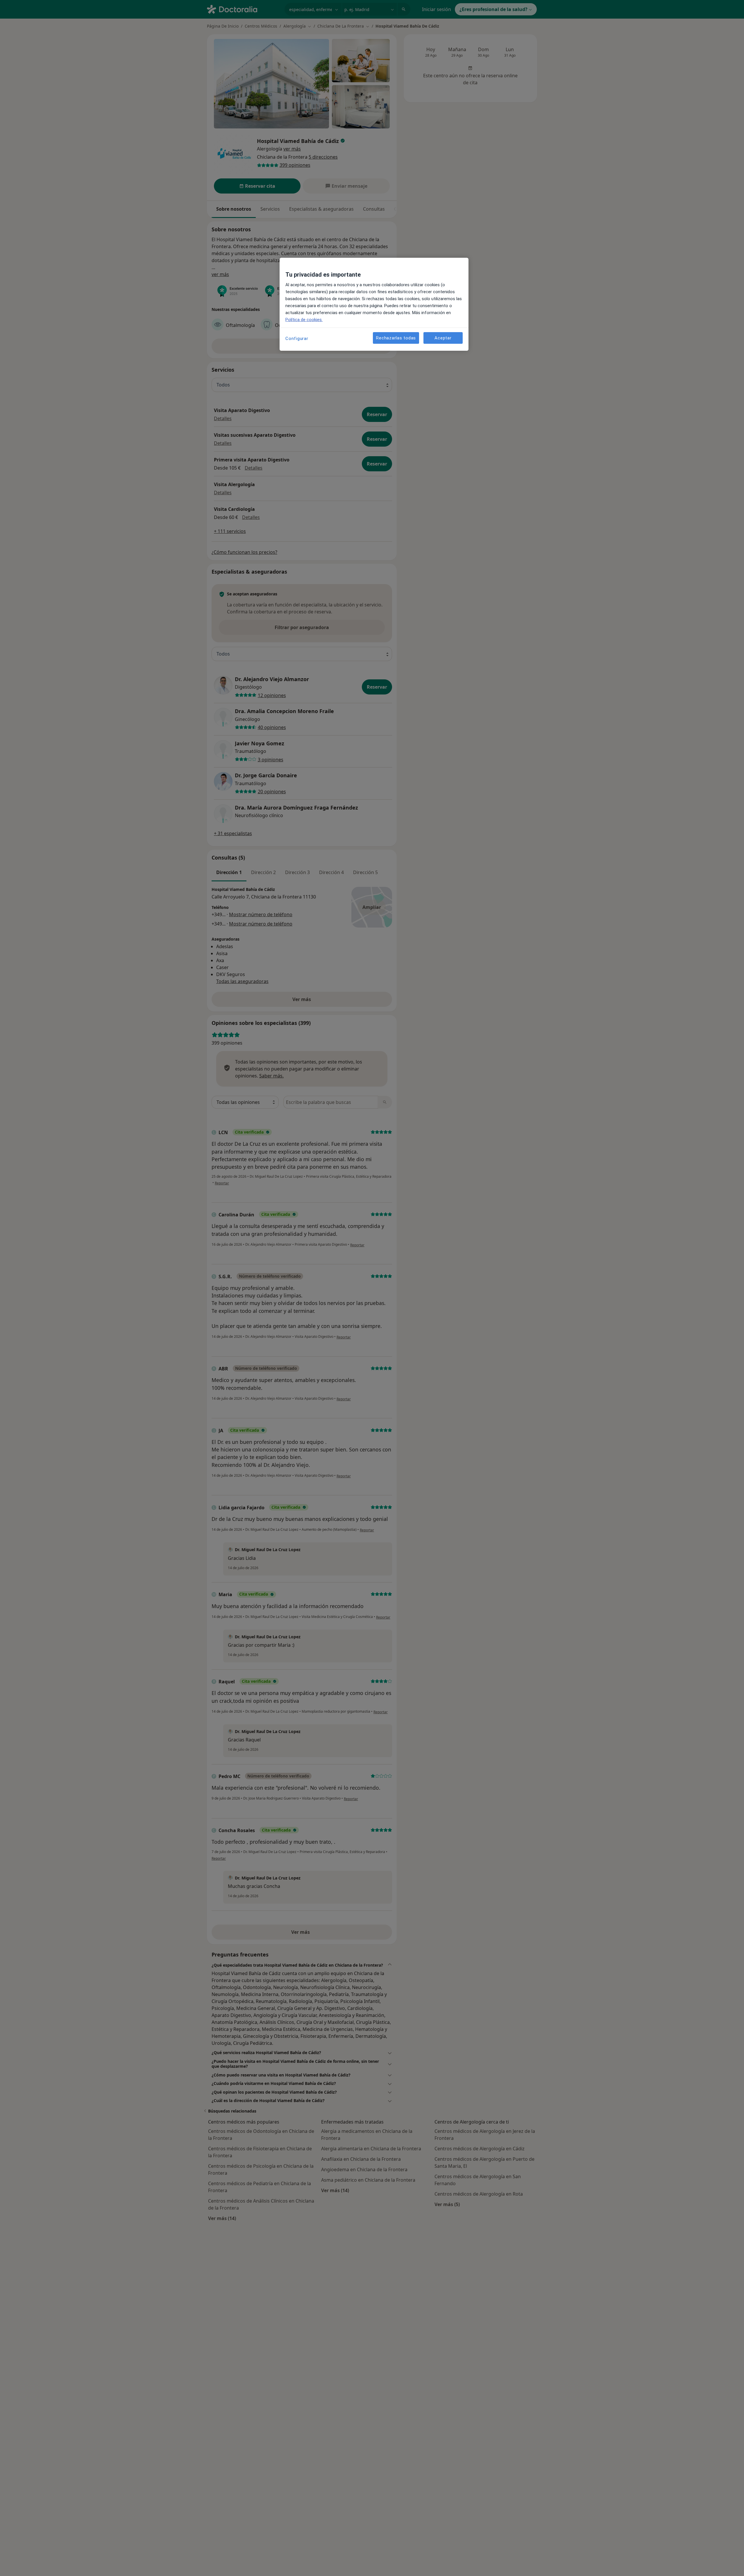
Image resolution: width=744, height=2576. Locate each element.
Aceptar (443, 338)
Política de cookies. (304, 320)
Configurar (297, 339)
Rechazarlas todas (396, 338)
